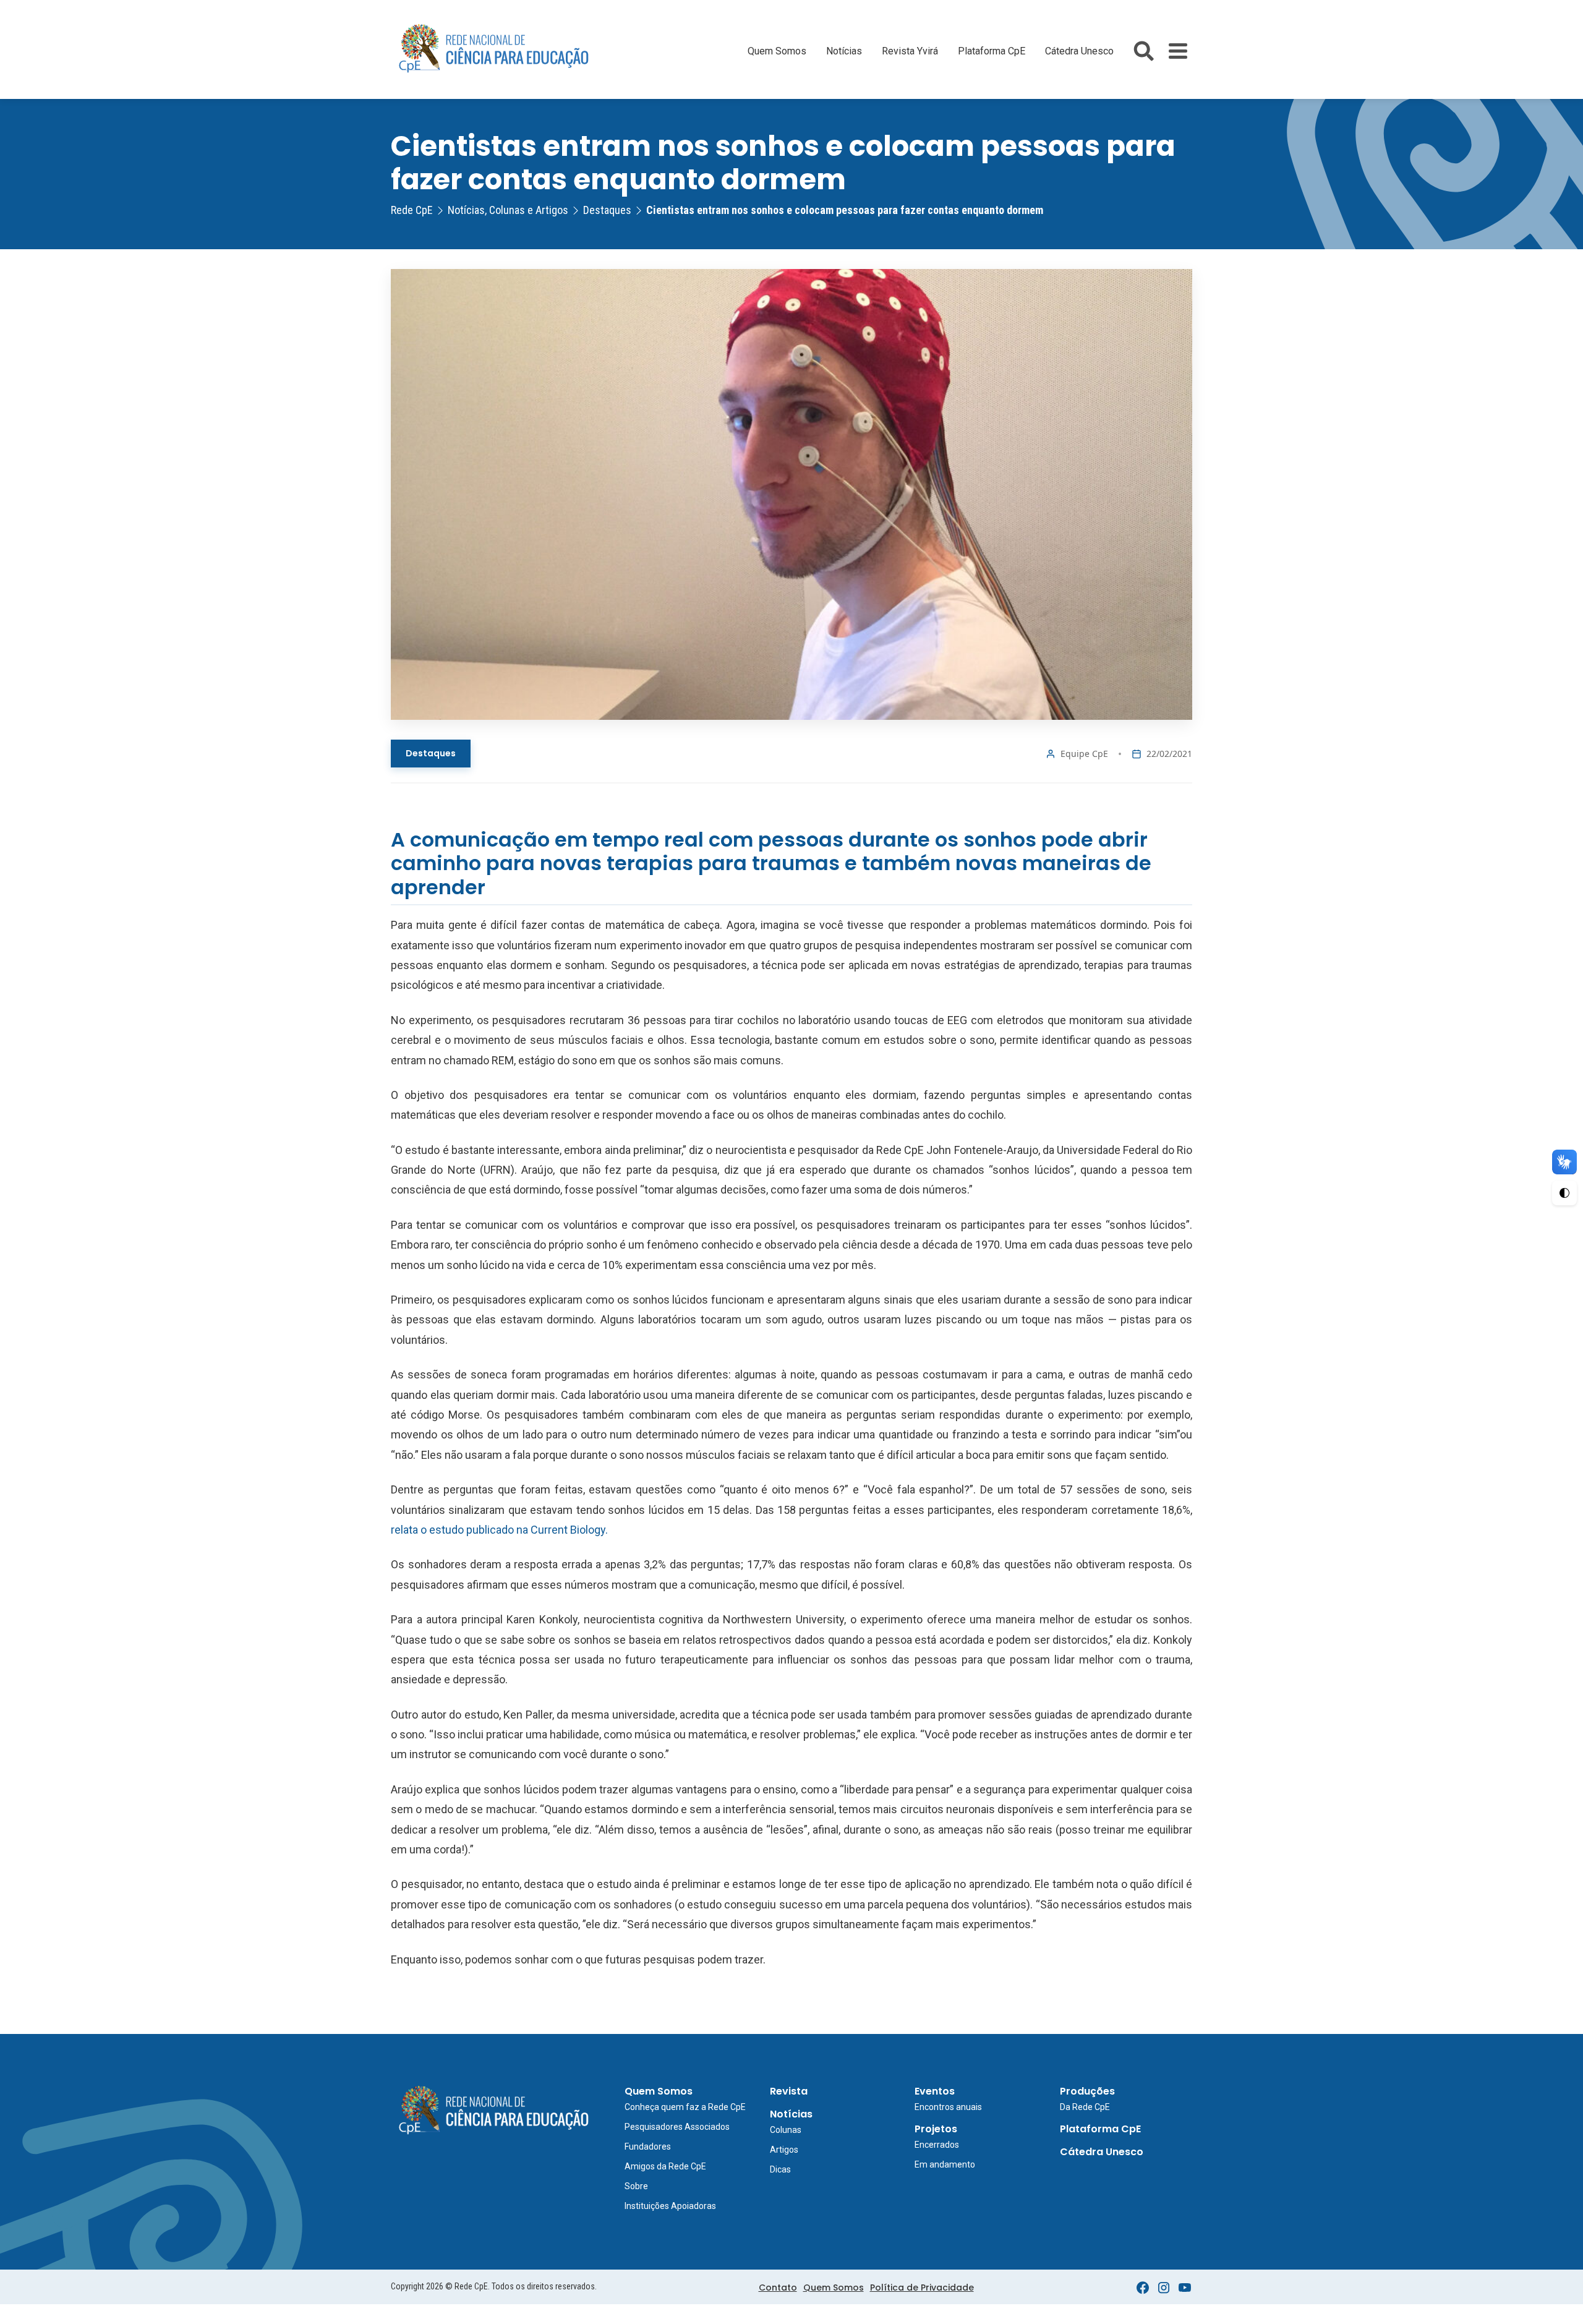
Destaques (431, 753)
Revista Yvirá (910, 51)
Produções (1087, 2091)
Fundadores (648, 2147)
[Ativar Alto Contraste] (1564, 1193)
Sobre (636, 2186)
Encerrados (937, 2145)
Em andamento (945, 2164)
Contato (778, 2288)
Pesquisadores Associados (677, 2127)
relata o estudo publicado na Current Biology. (499, 1530)
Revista (789, 2091)
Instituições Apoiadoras (670, 2206)
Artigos (784, 2150)
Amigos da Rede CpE (665, 2166)
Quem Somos (777, 51)
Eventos (935, 2091)
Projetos (936, 2129)
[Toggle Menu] (1178, 51)
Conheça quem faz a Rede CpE (685, 2107)
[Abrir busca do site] (1144, 51)
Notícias (844, 51)
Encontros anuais (948, 2107)
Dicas (780, 2169)
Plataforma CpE (992, 51)
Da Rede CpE (1085, 2107)
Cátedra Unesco (1079, 51)
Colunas (786, 2130)
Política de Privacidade (922, 2288)
